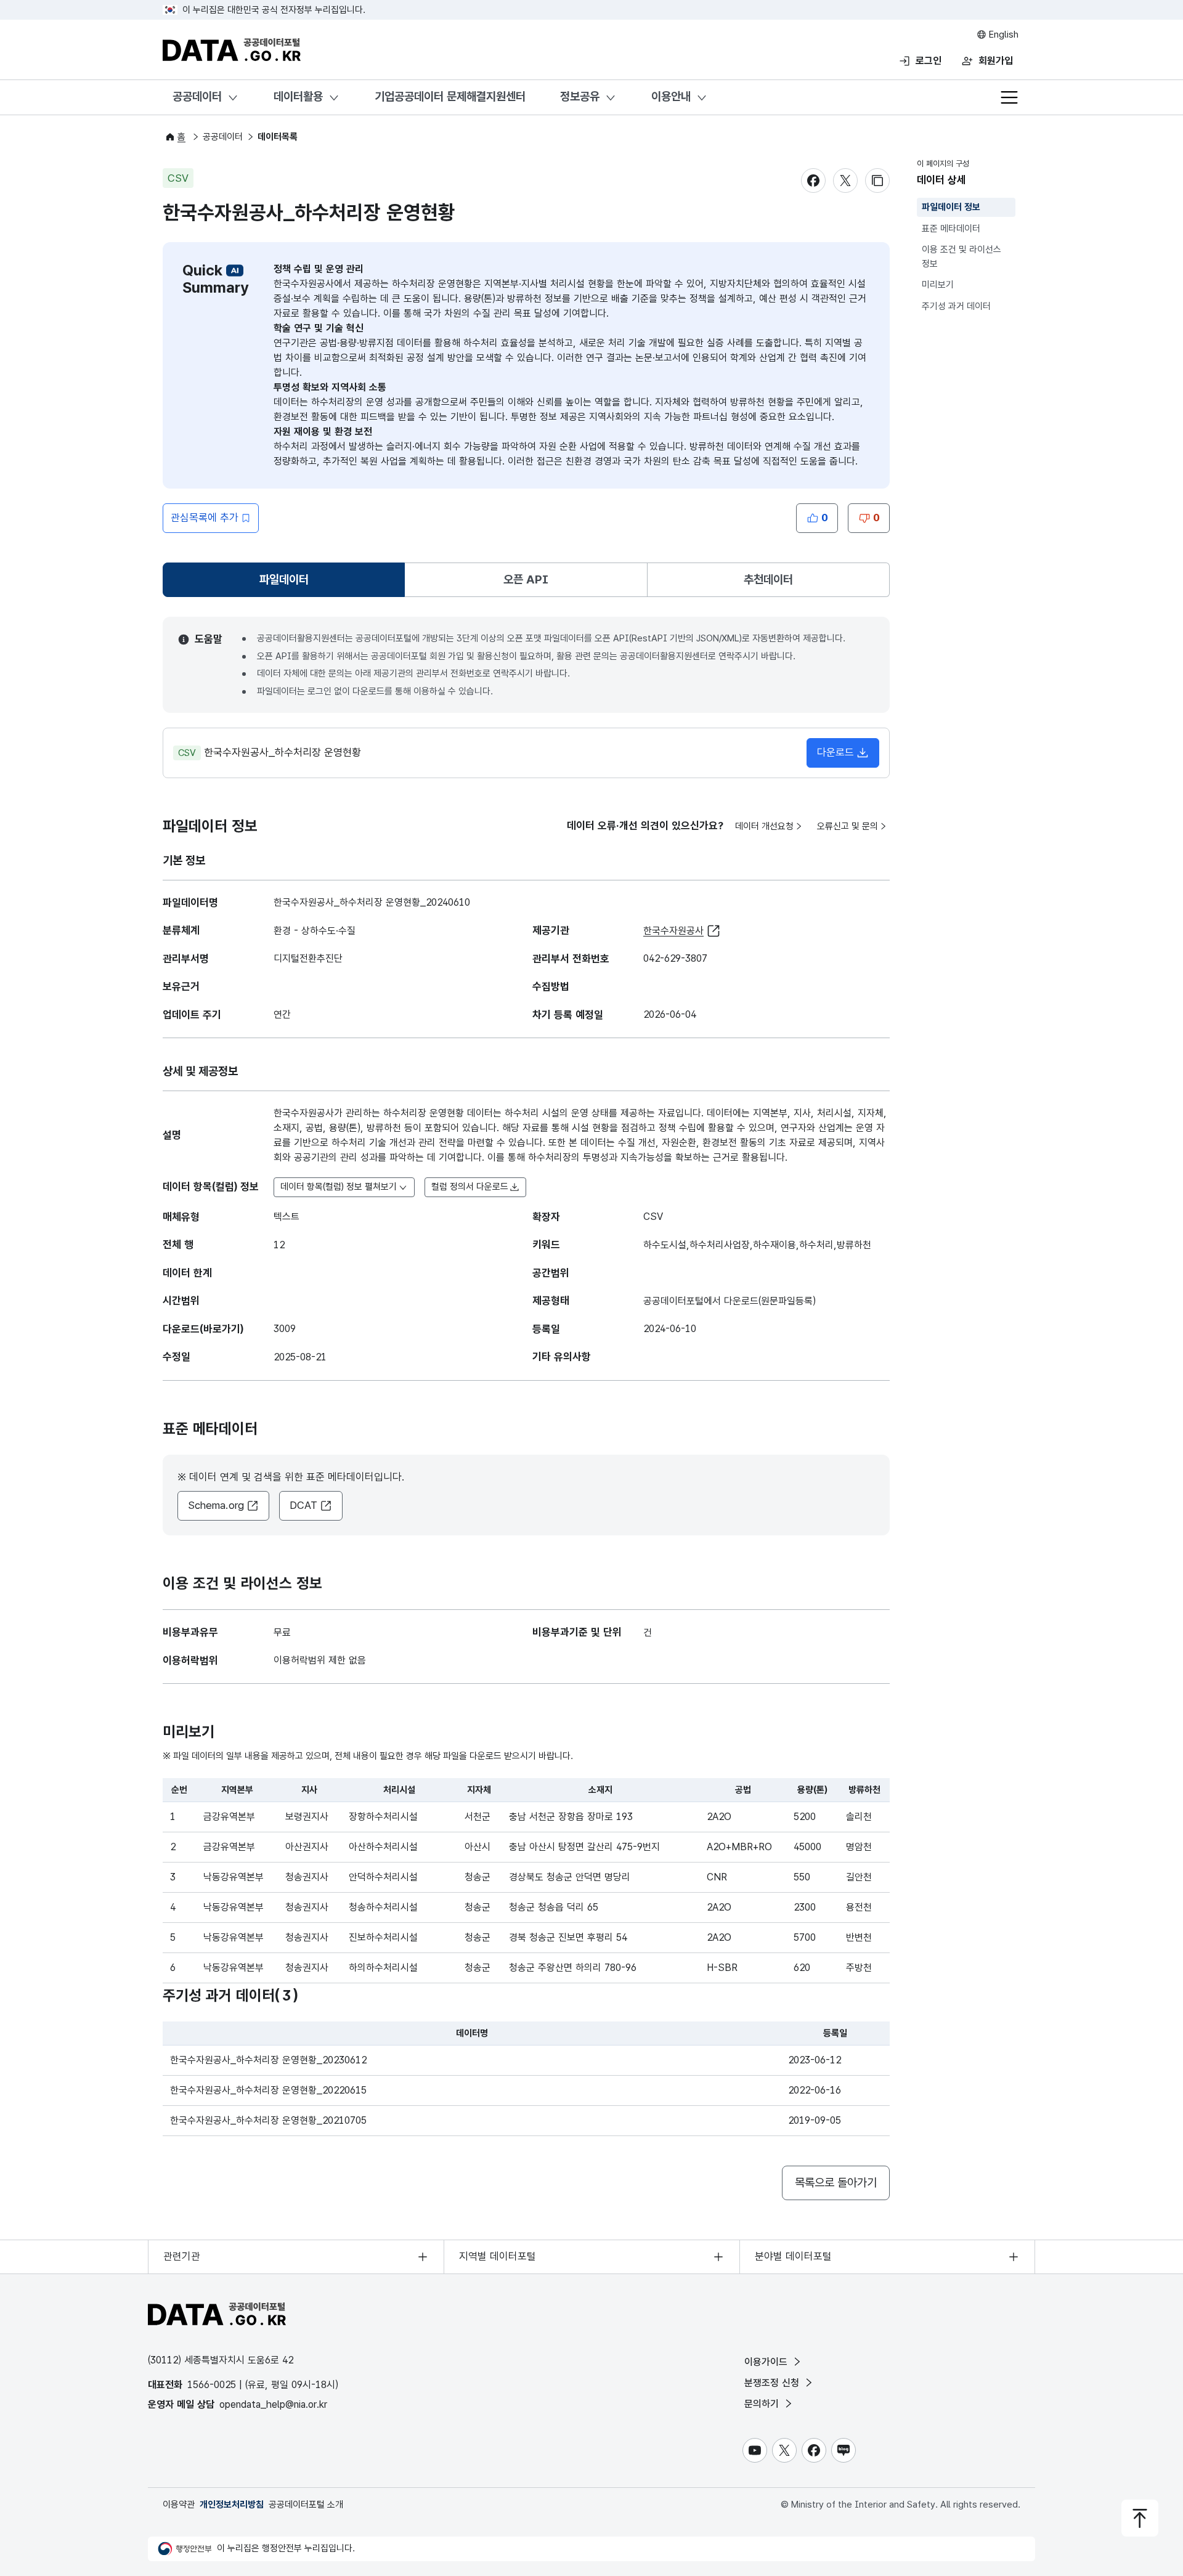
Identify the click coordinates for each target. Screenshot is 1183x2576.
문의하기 (763, 2404)
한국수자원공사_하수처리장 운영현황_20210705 (268, 2120)
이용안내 (671, 96)
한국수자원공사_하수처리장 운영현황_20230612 (268, 2060)
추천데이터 (768, 579)
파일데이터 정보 (951, 207)
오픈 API (526, 579)
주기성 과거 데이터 (956, 306)
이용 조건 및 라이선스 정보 (961, 257)
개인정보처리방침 (232, 2505)
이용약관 (179, 2505)
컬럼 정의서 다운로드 (470, 1187)
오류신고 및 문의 (848, 826)
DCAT (303, 1505)
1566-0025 (212, 2385)
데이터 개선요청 (764, 826)
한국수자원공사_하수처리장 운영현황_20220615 (268, 2090)
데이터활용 (298, 96)
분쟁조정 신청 (773, 2383)
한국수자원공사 (673, 931)
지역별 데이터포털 (498, 2256)
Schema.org (216, 1505)
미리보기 (938, 285)
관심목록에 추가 (205, 518)
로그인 (929, 61)
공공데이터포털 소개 (306, 2505)
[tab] (284, 580)
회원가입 (996, 61)
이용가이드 (767, 2362)
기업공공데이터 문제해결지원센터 (450, 96)
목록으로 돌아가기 (836, 2183)
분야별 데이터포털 (793, 2256)
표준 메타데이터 (951, 229)
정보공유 (580, 96)
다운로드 (835, 752)
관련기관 (182, 2256)
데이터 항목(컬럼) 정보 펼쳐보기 (339, 1187)
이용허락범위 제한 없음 (320, 1660)
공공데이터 (197, 96)
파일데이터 (287, 584)
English (1002, 35)
